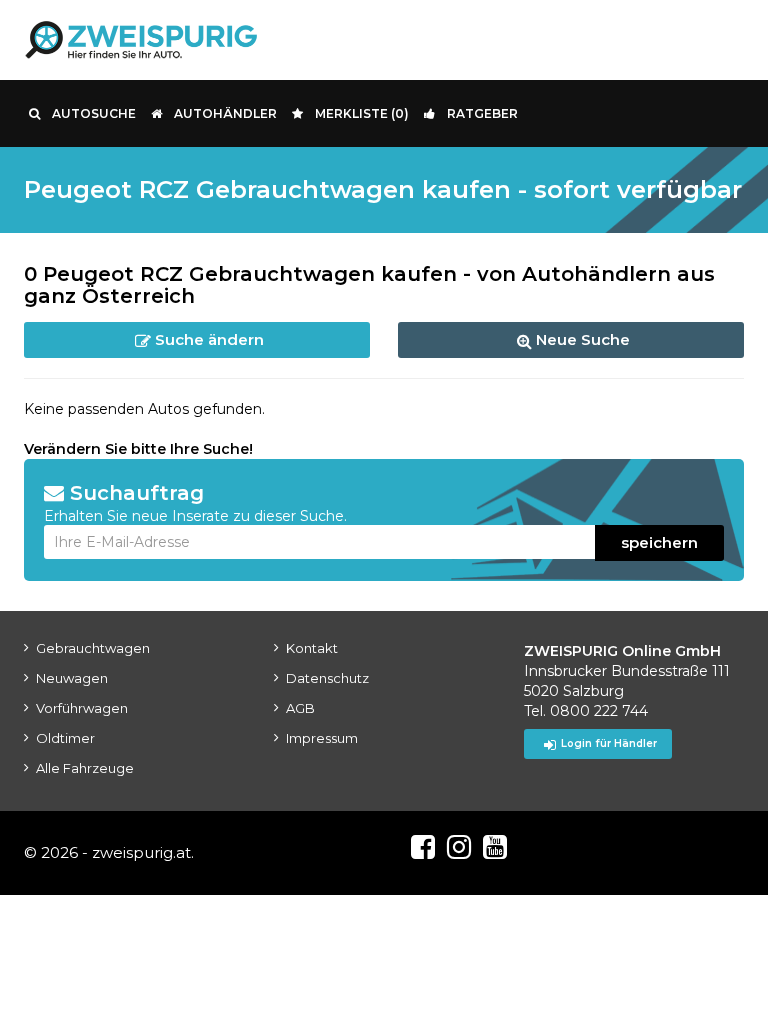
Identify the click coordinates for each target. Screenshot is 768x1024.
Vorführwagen (82, 708)
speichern (659, 542)
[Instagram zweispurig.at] (459, 847)
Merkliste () (362, 113)
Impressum (322, 738)
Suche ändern (207, 339)
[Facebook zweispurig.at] (423, 847)
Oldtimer (65, 738)
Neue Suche (581, 339)
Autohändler (225, 113)
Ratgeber (482, 113)
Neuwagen (72, 678)
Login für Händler (609, 743)
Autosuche (94, 113)
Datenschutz (327, 678)
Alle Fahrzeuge (85, 768)
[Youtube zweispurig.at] (495, 847)
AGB (300, 708)
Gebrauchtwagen (93, 648)
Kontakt (312, 648)
